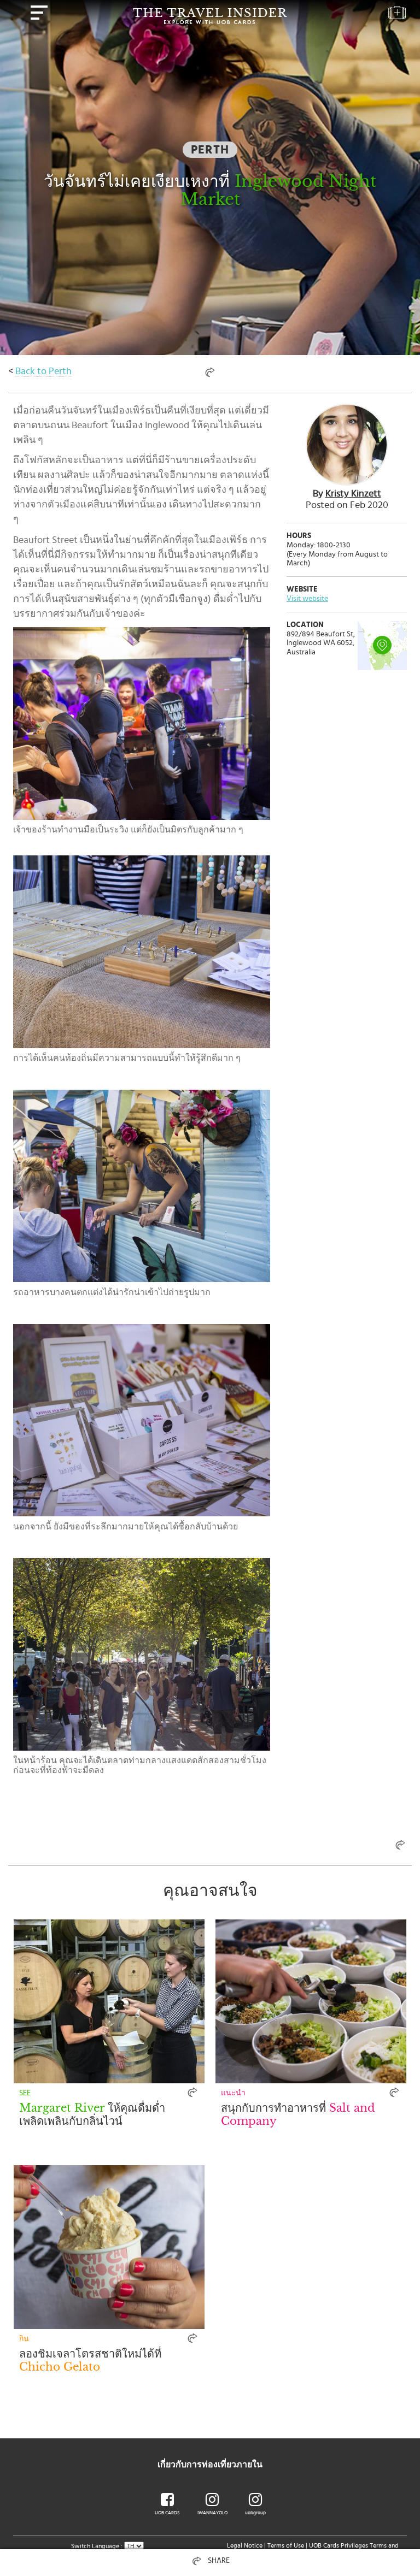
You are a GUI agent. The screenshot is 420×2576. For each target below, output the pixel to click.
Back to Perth (43, 371)
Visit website (307, 599)
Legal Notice (245, 2545)
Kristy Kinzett (353, 494)
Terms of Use (286, 2545)
